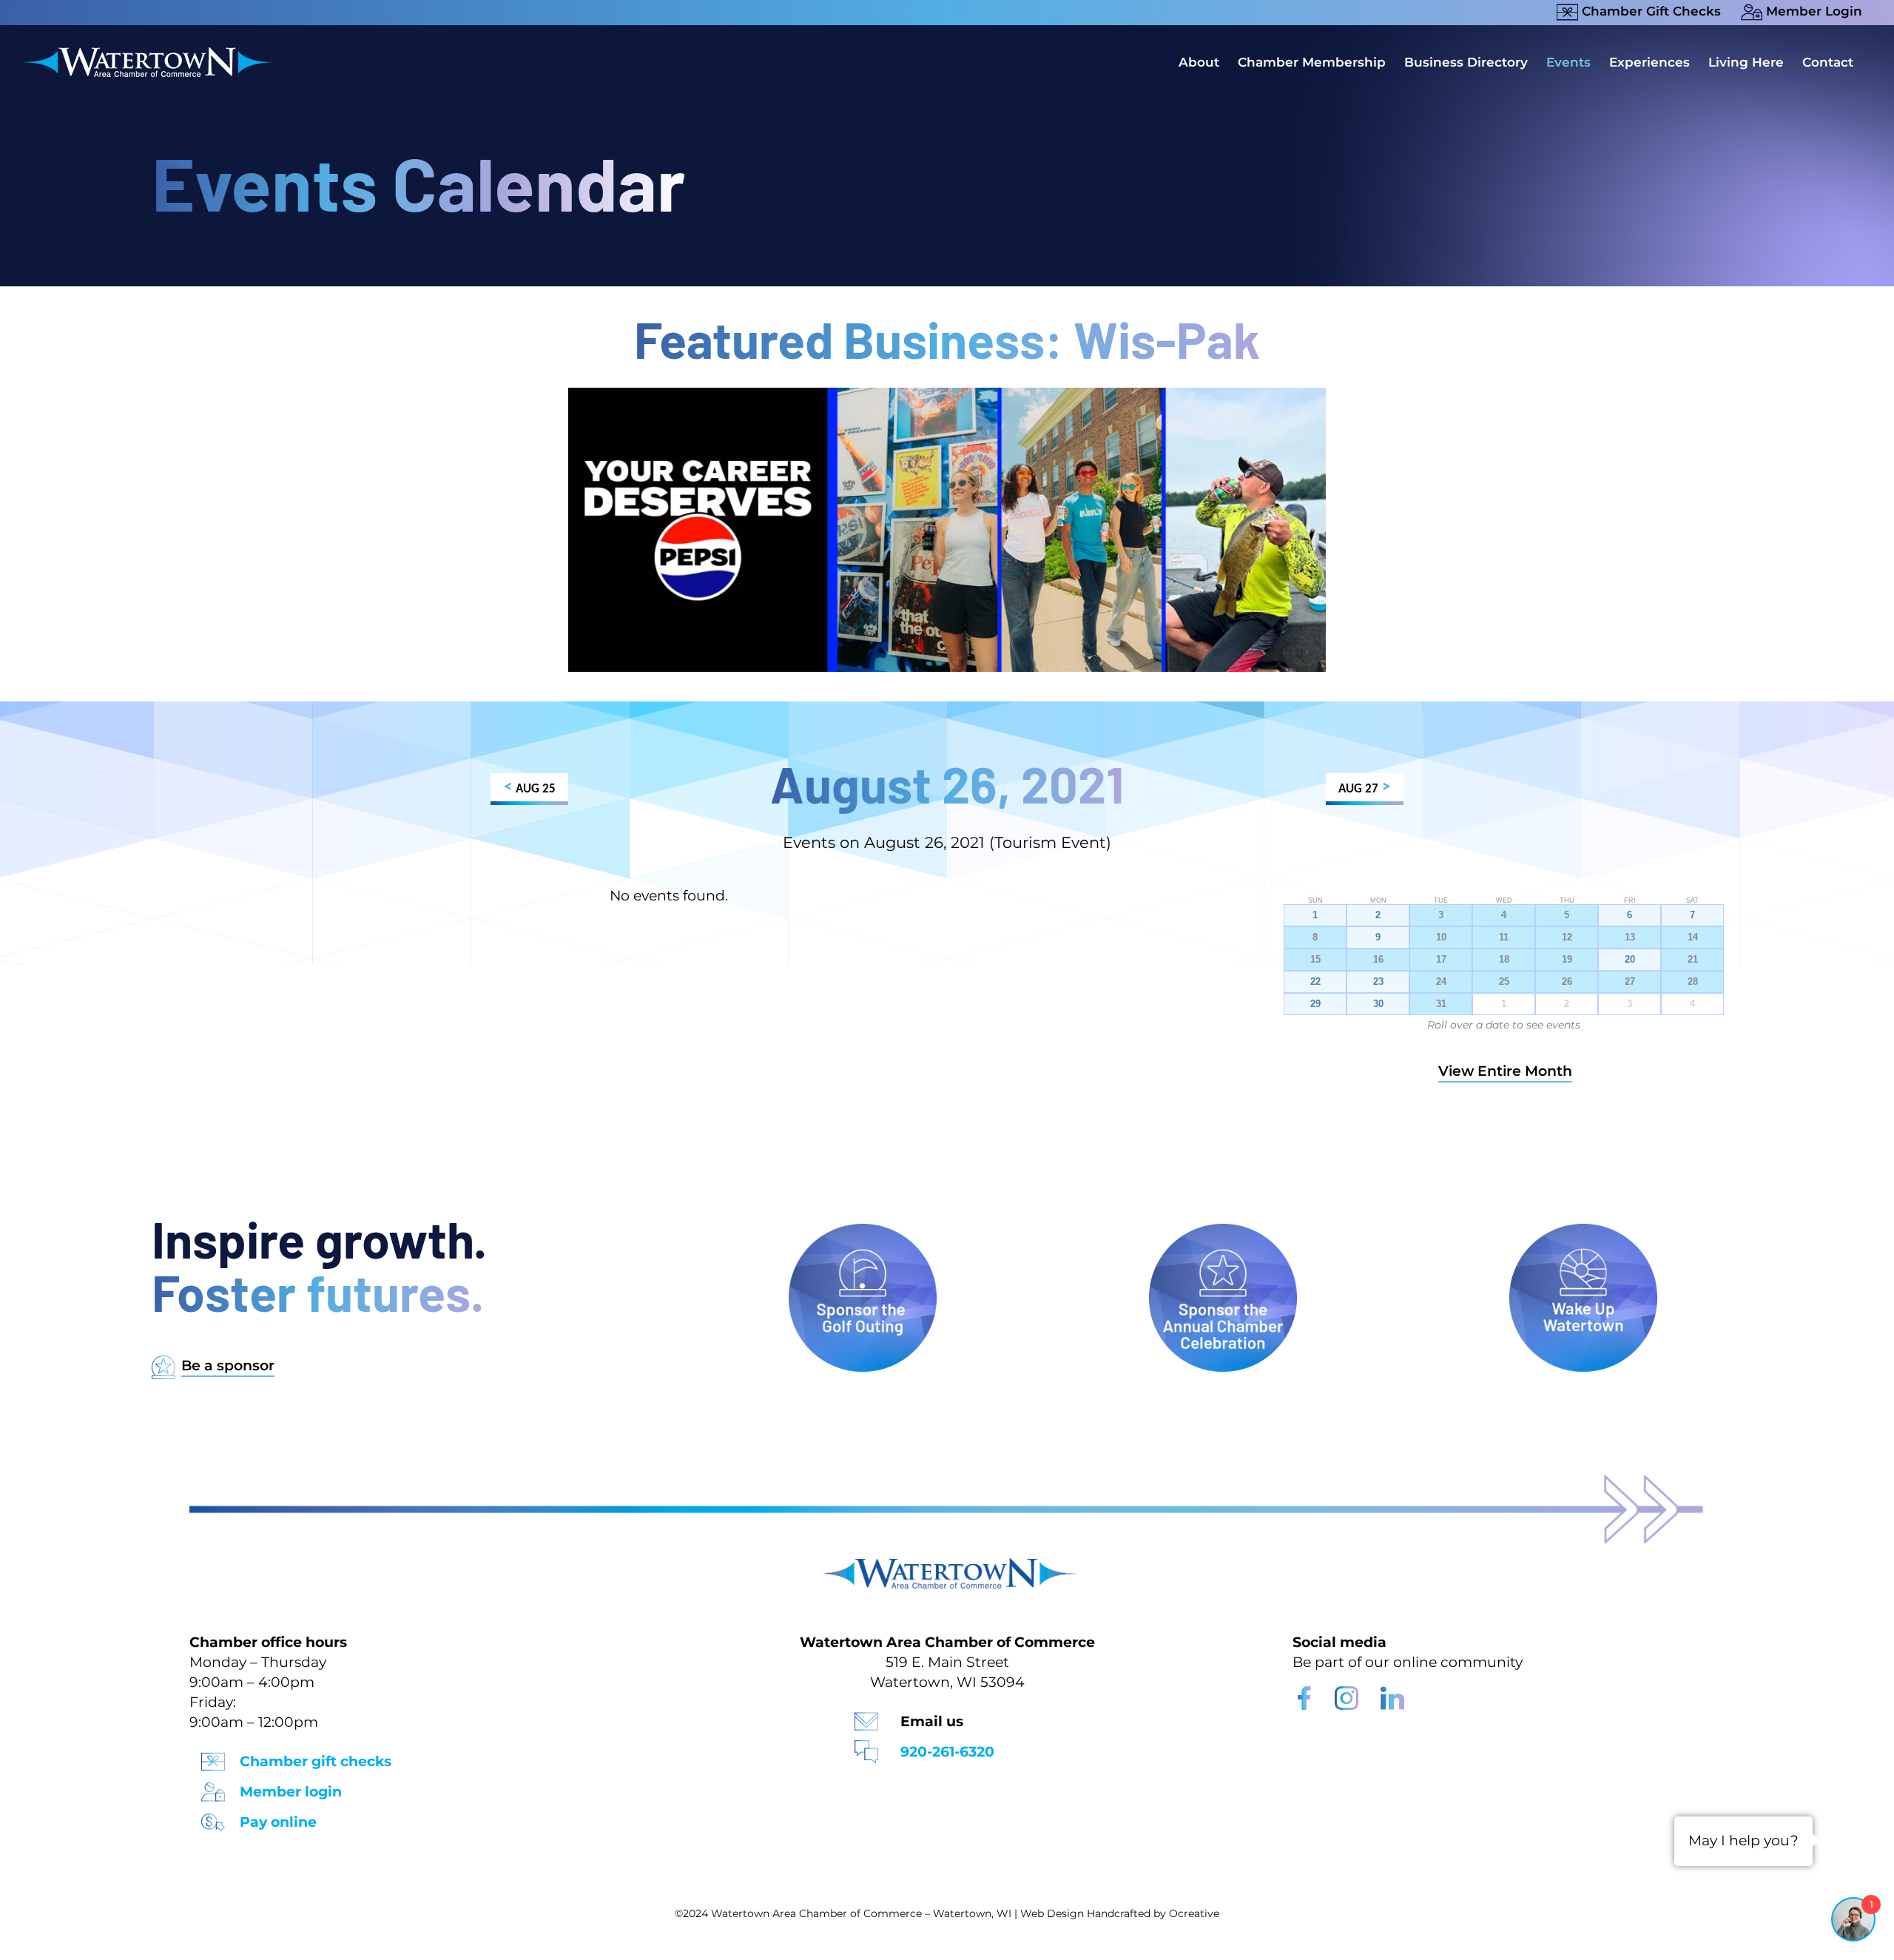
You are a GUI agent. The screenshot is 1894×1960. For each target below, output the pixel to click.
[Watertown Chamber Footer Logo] (947, 1565)
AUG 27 (1364, 788)
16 (1378, 960)
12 (1567, 937)
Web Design (1052, 1913)
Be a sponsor (228, 1365)
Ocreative (1194, 1913)
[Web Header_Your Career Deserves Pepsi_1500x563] (947, 395)
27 (1630, 982)
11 (1504, 937)
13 (1630, 937)
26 (1567, 982)
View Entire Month (1505, 1071)
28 (1693, 982)
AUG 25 (530, 788)
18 (1504, 960)
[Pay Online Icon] (213, 1818)
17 (1441, 960)
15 (1315, 960)
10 (1441, 937)
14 (1693, 937)
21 (1693, 960)
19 (1567, 960)
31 (1441, 1004)
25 (1504, 982)
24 (1441, 982)
